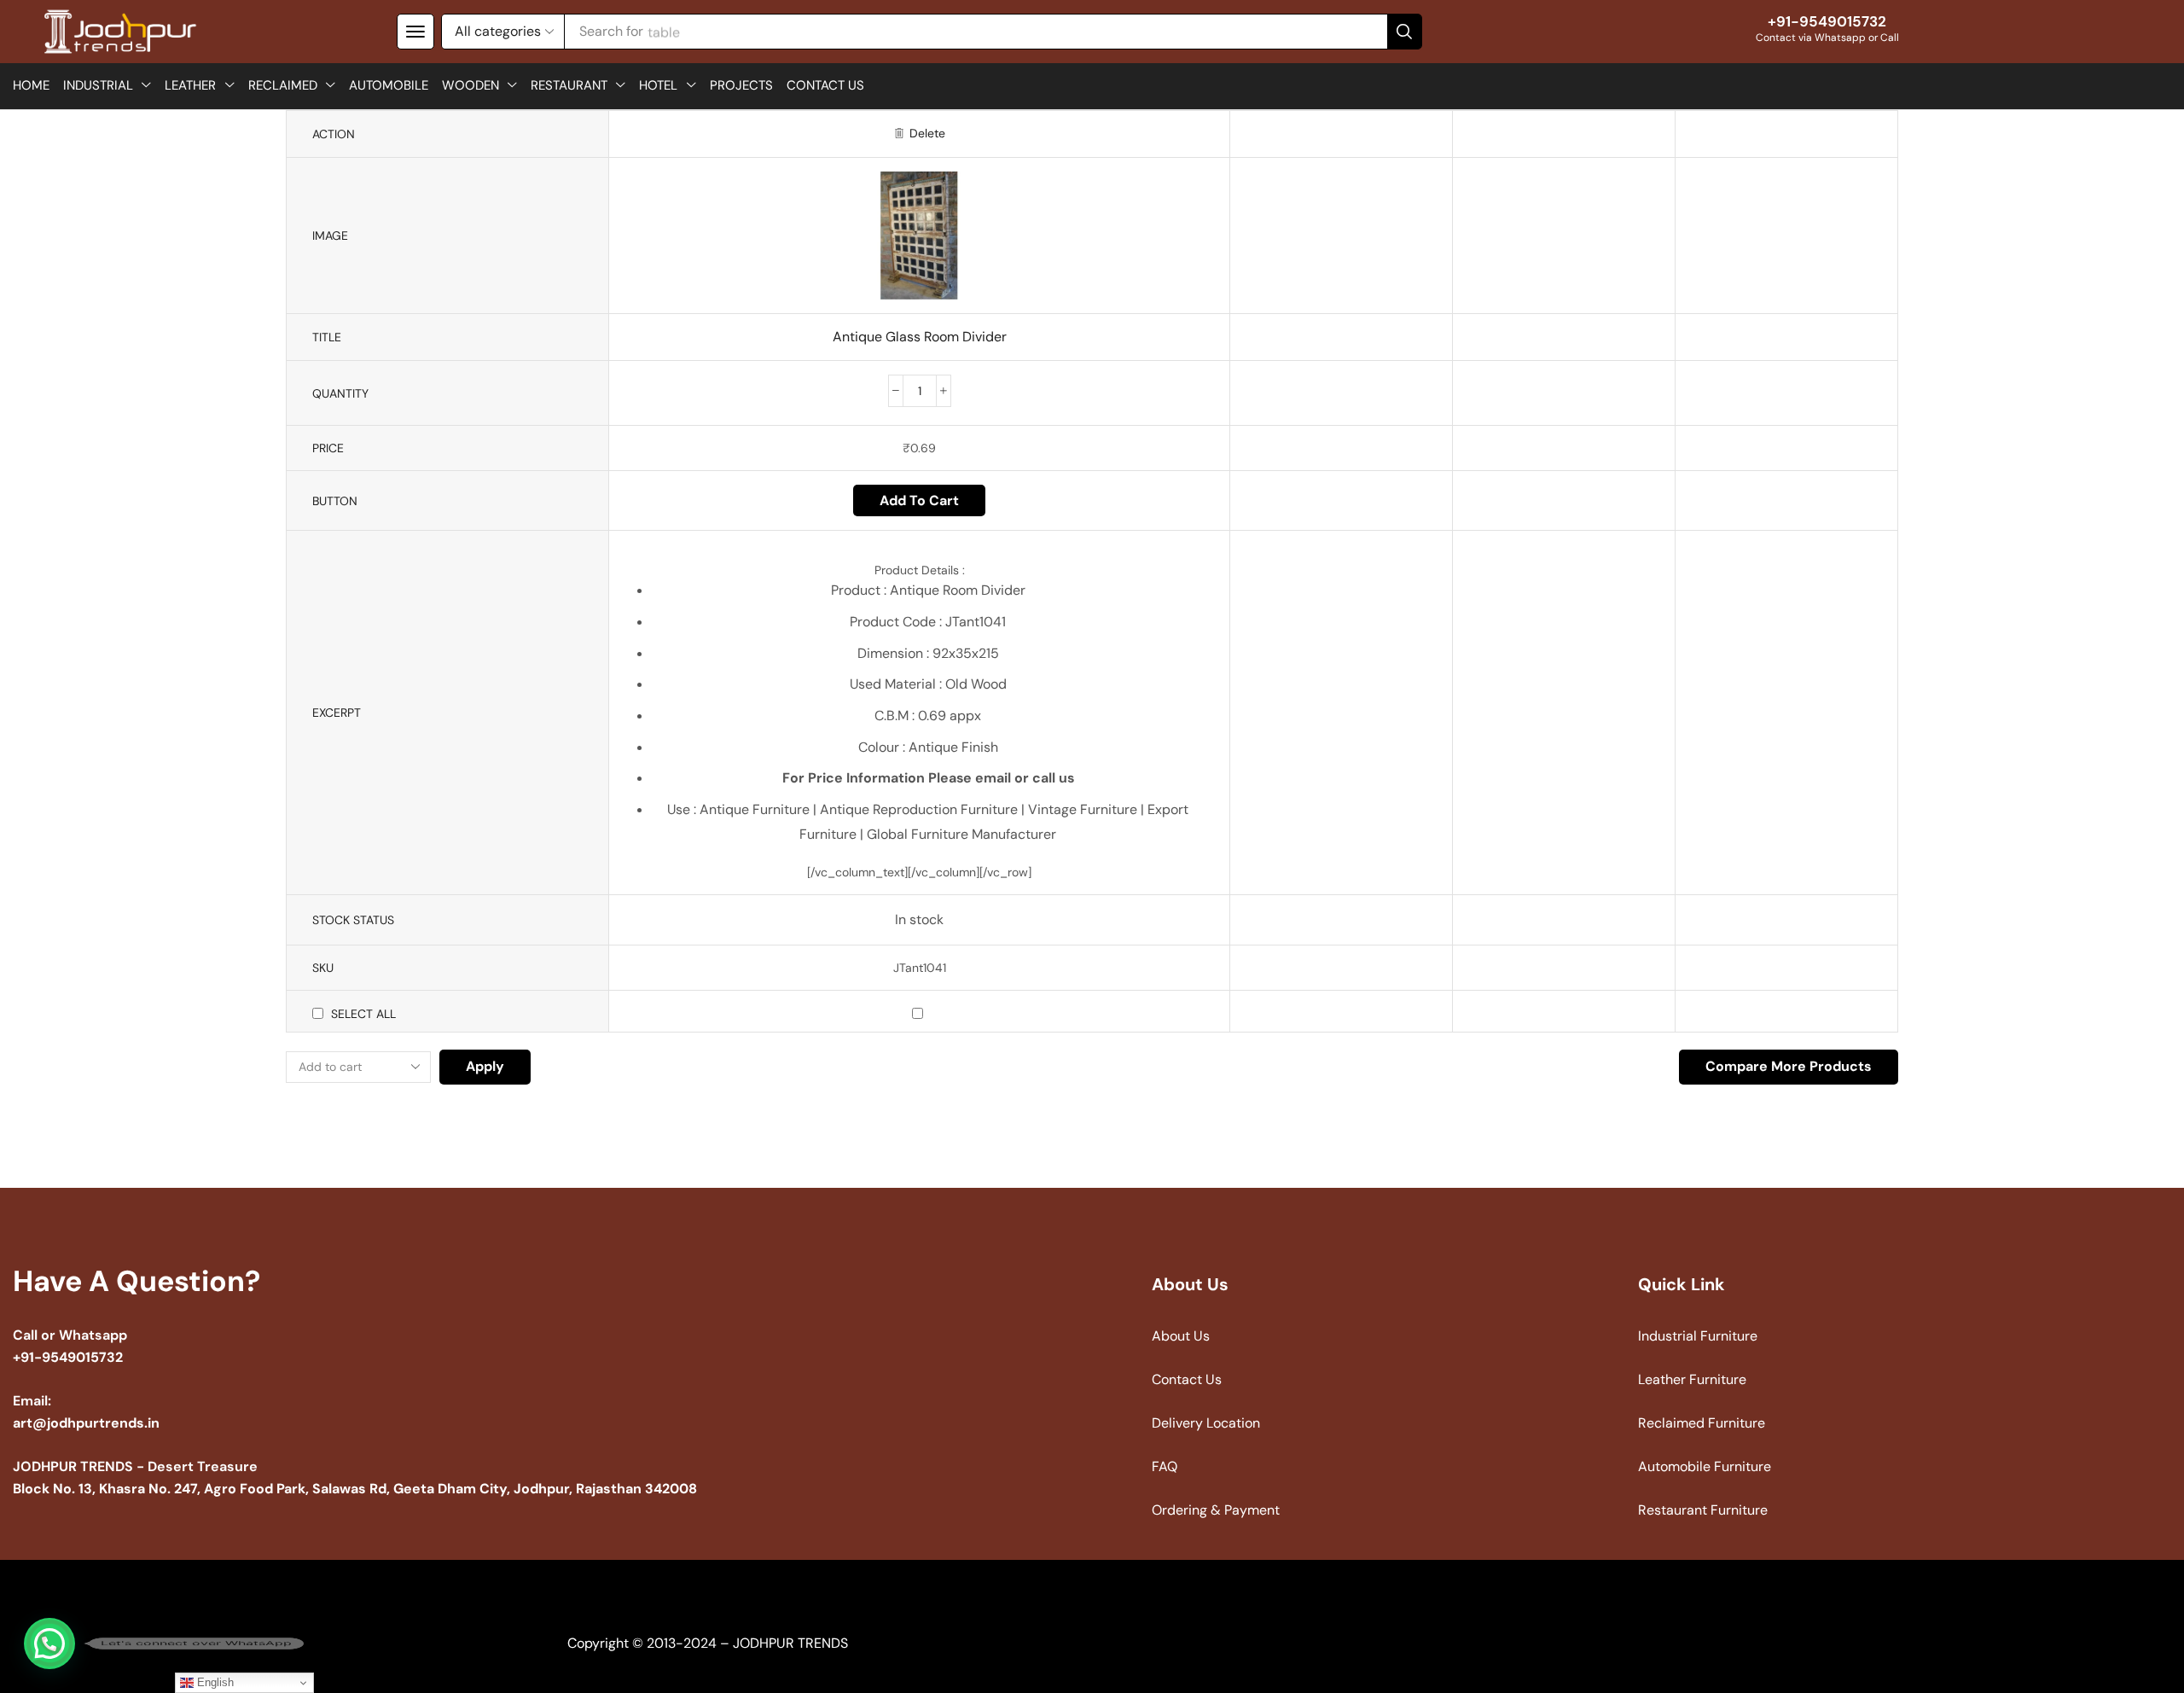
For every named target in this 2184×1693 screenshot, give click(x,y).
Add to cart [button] (919, 500)
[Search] (1404, 32)
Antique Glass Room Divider (920, 337)
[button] (415, 32)
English (214, 1682)
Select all (363, 1014)
